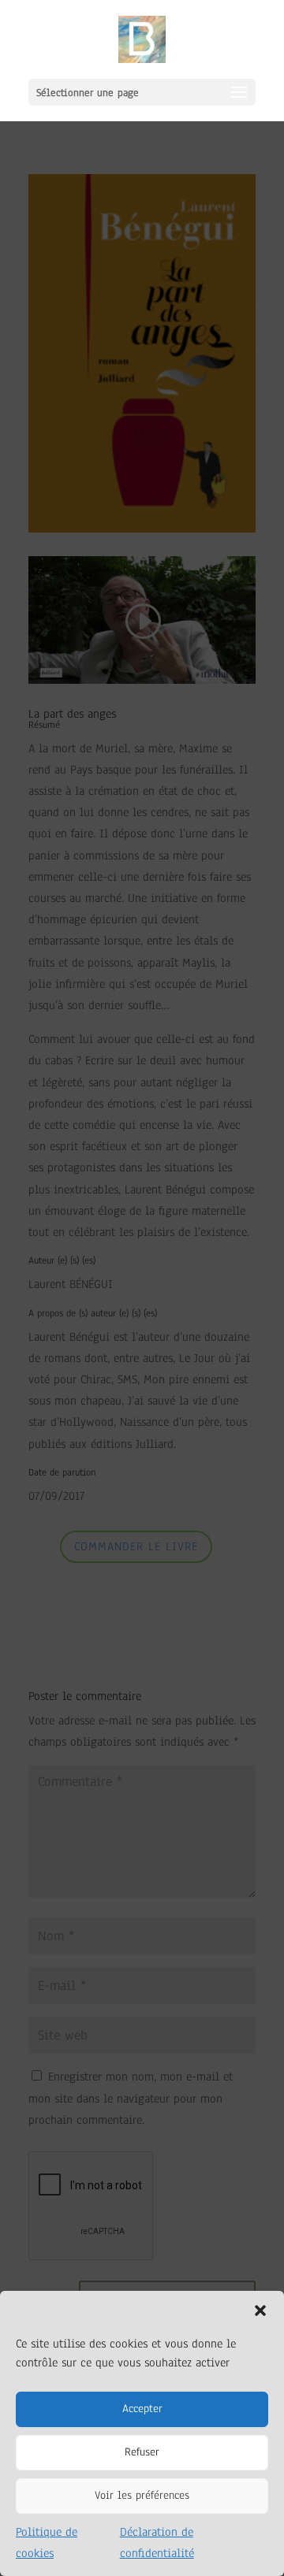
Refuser (142, 2452)
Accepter (142, 2409)
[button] (260, 2311)
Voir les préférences (142, 2495)
